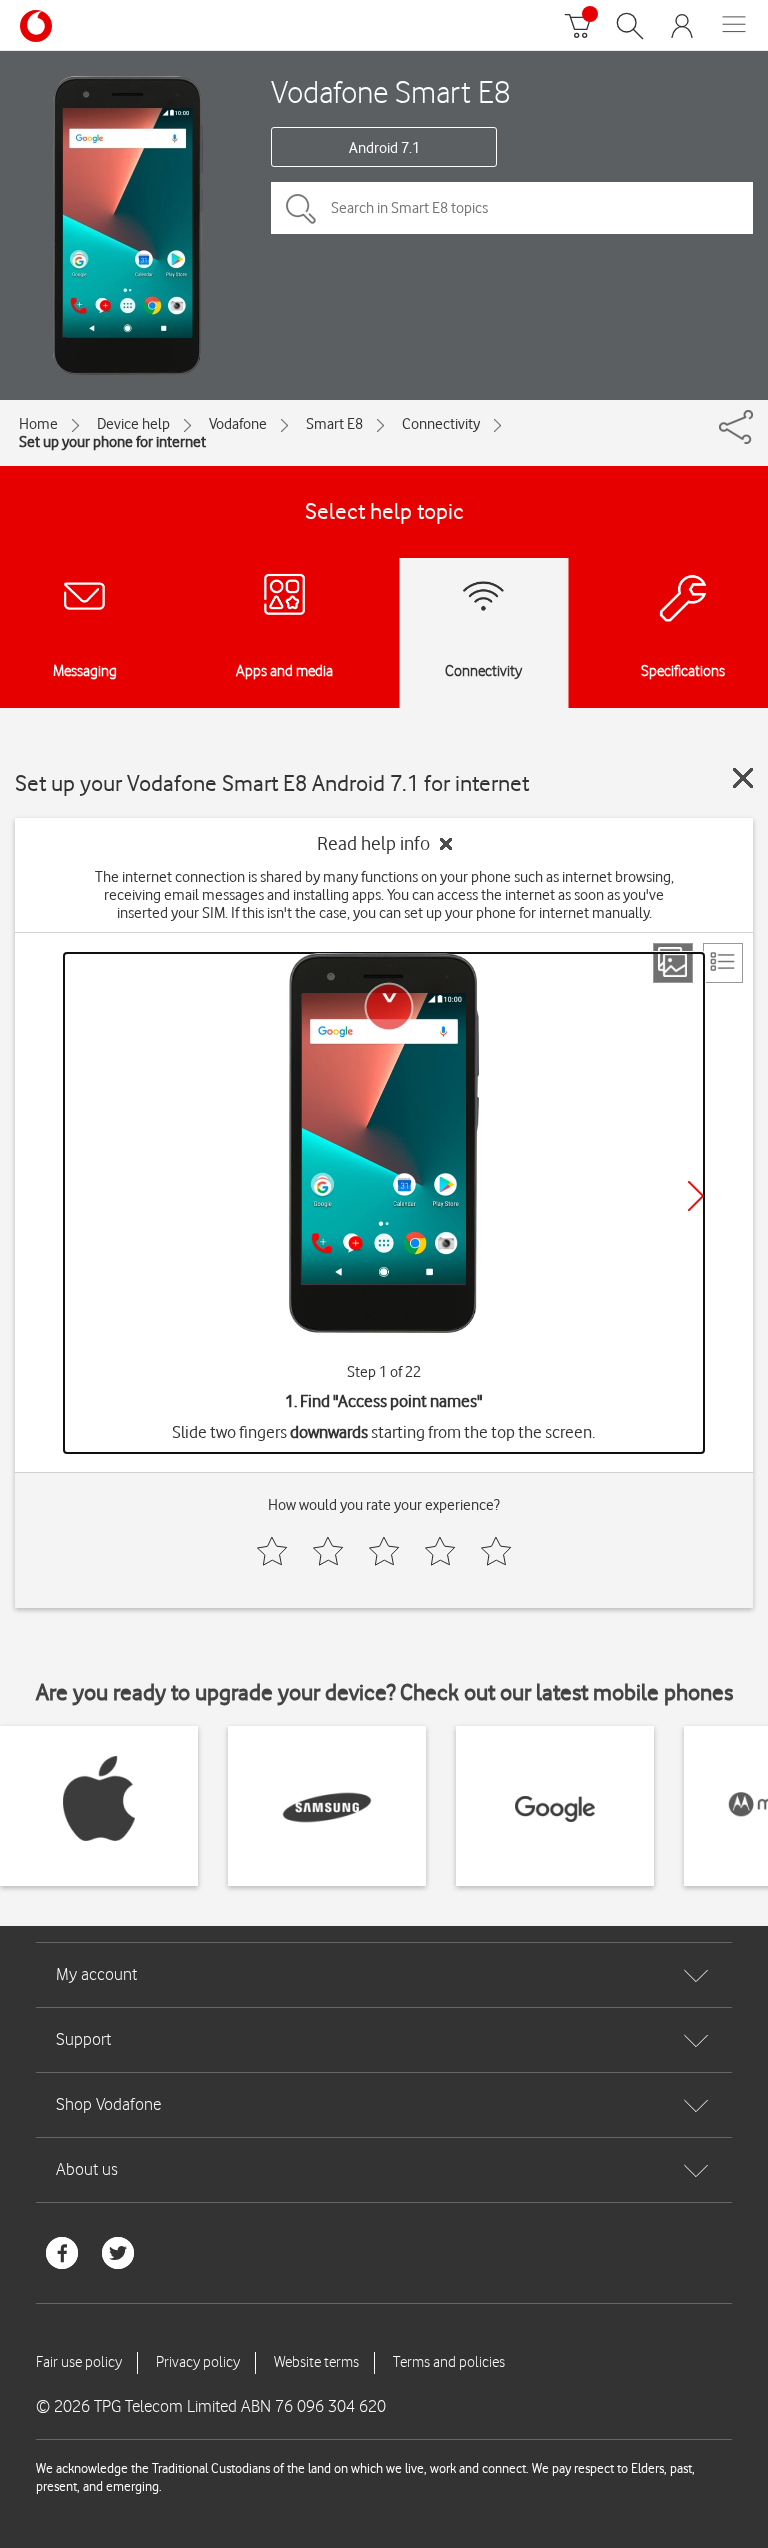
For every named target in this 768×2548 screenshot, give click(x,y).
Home (38, 424)
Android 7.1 (384, 148)
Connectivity (441, 424)
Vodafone (238, 424)
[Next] (696, 1196)
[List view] (723, 963)
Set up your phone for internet (112, 442)
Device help (133, 424)
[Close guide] (743, 778)
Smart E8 (334, 424)
